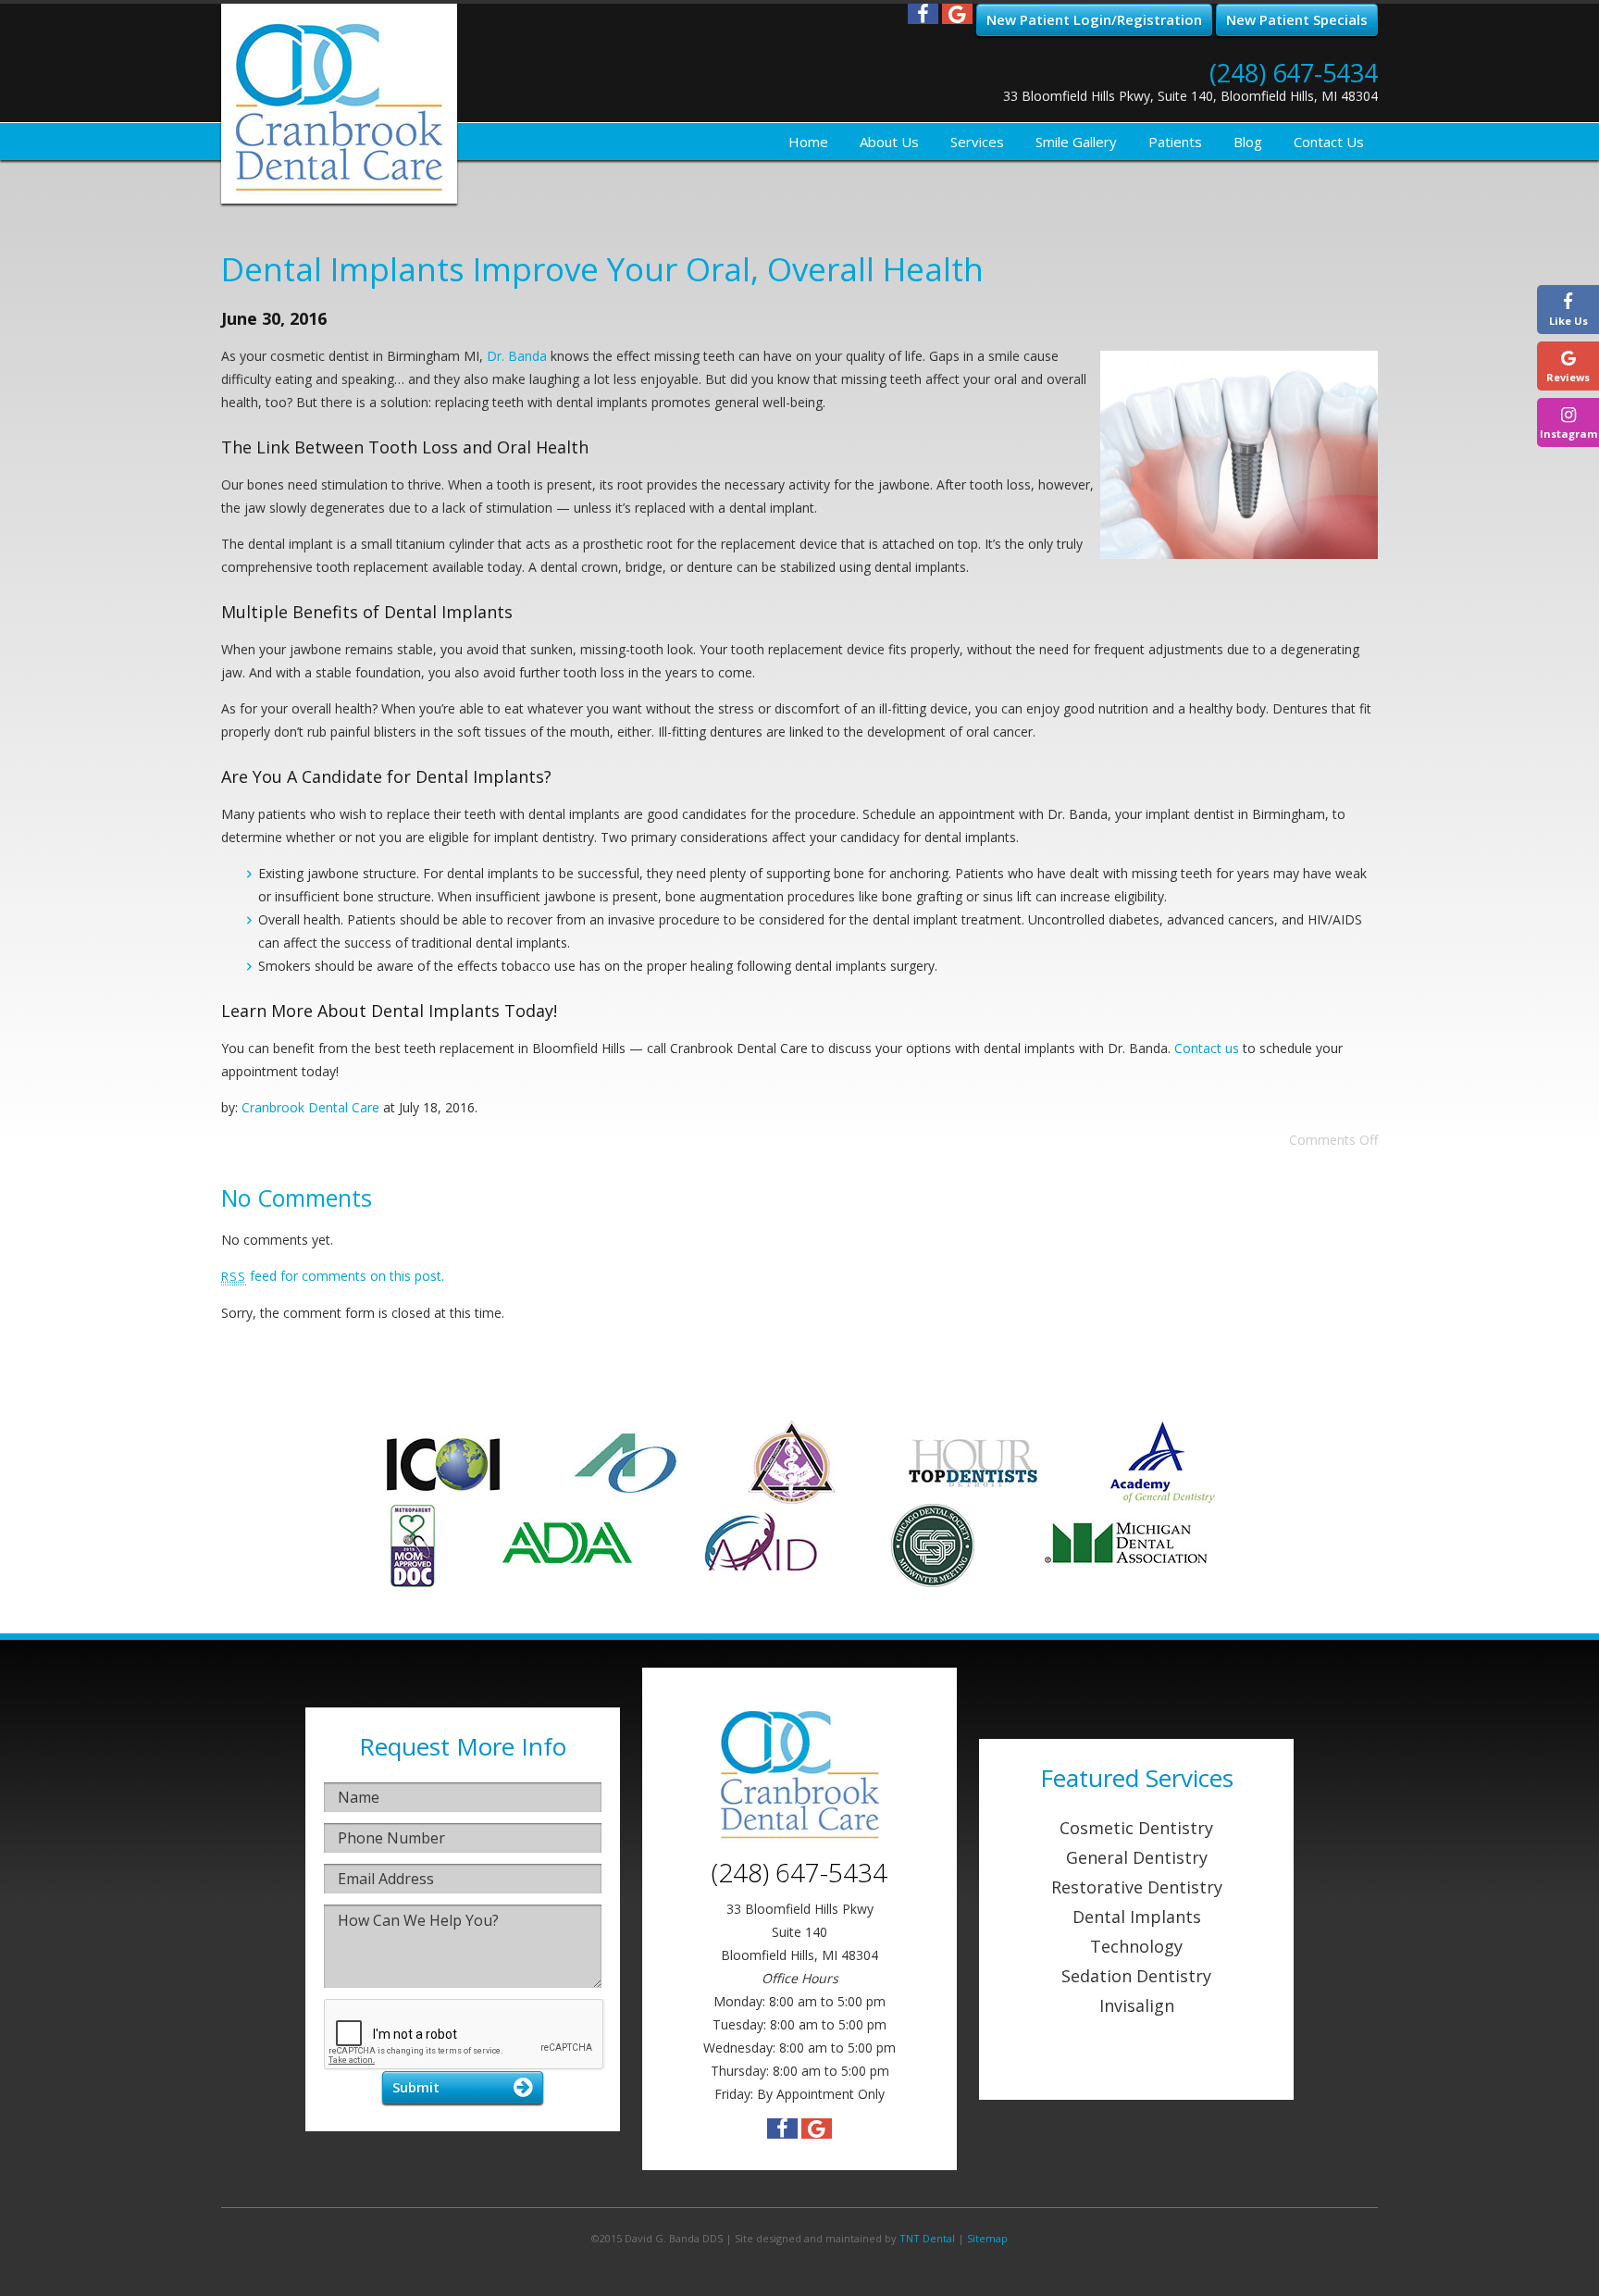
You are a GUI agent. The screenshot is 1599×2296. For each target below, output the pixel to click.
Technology (1136, 1946)
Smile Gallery (1076, 142)
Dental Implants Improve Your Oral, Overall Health (602, 269)
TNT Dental (927, 2238)
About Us (889, 142)
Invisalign (1137, 2005)
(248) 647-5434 (1294, 73)
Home (808, 142)
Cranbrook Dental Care (310, 1107)
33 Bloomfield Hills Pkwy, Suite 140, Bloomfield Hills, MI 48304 (1190, 96)
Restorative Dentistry (1137, 1887)
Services (977, 142)
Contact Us (1329, 142)
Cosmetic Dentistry (1136, 1828)
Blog (1248, 142)
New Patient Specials (1297, 19)
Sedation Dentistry (1136, 1976)
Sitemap (987, 2238)
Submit (416, 2087)
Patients (1175, 142)
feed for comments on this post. (333, 1276)
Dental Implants (1137, 1917)
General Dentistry (1137, 1857)
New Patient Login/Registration (1094, 19)
